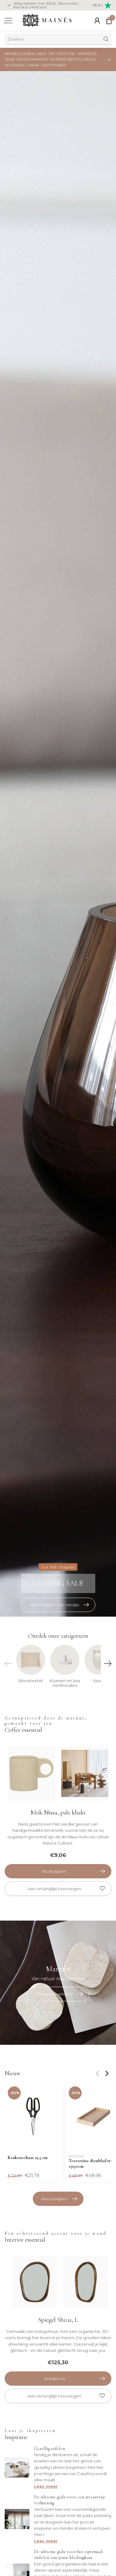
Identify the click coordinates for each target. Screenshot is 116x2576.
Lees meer (46, 2486)
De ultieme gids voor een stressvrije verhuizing (70, 2500)
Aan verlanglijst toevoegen (54, 1889)
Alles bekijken (54, 2199)
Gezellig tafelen (49, 2448)
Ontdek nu (54, 2379)
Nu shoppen (54, 1871)
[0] (109, 20)
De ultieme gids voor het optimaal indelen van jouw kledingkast (68, 2554)
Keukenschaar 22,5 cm (28, 2158)
